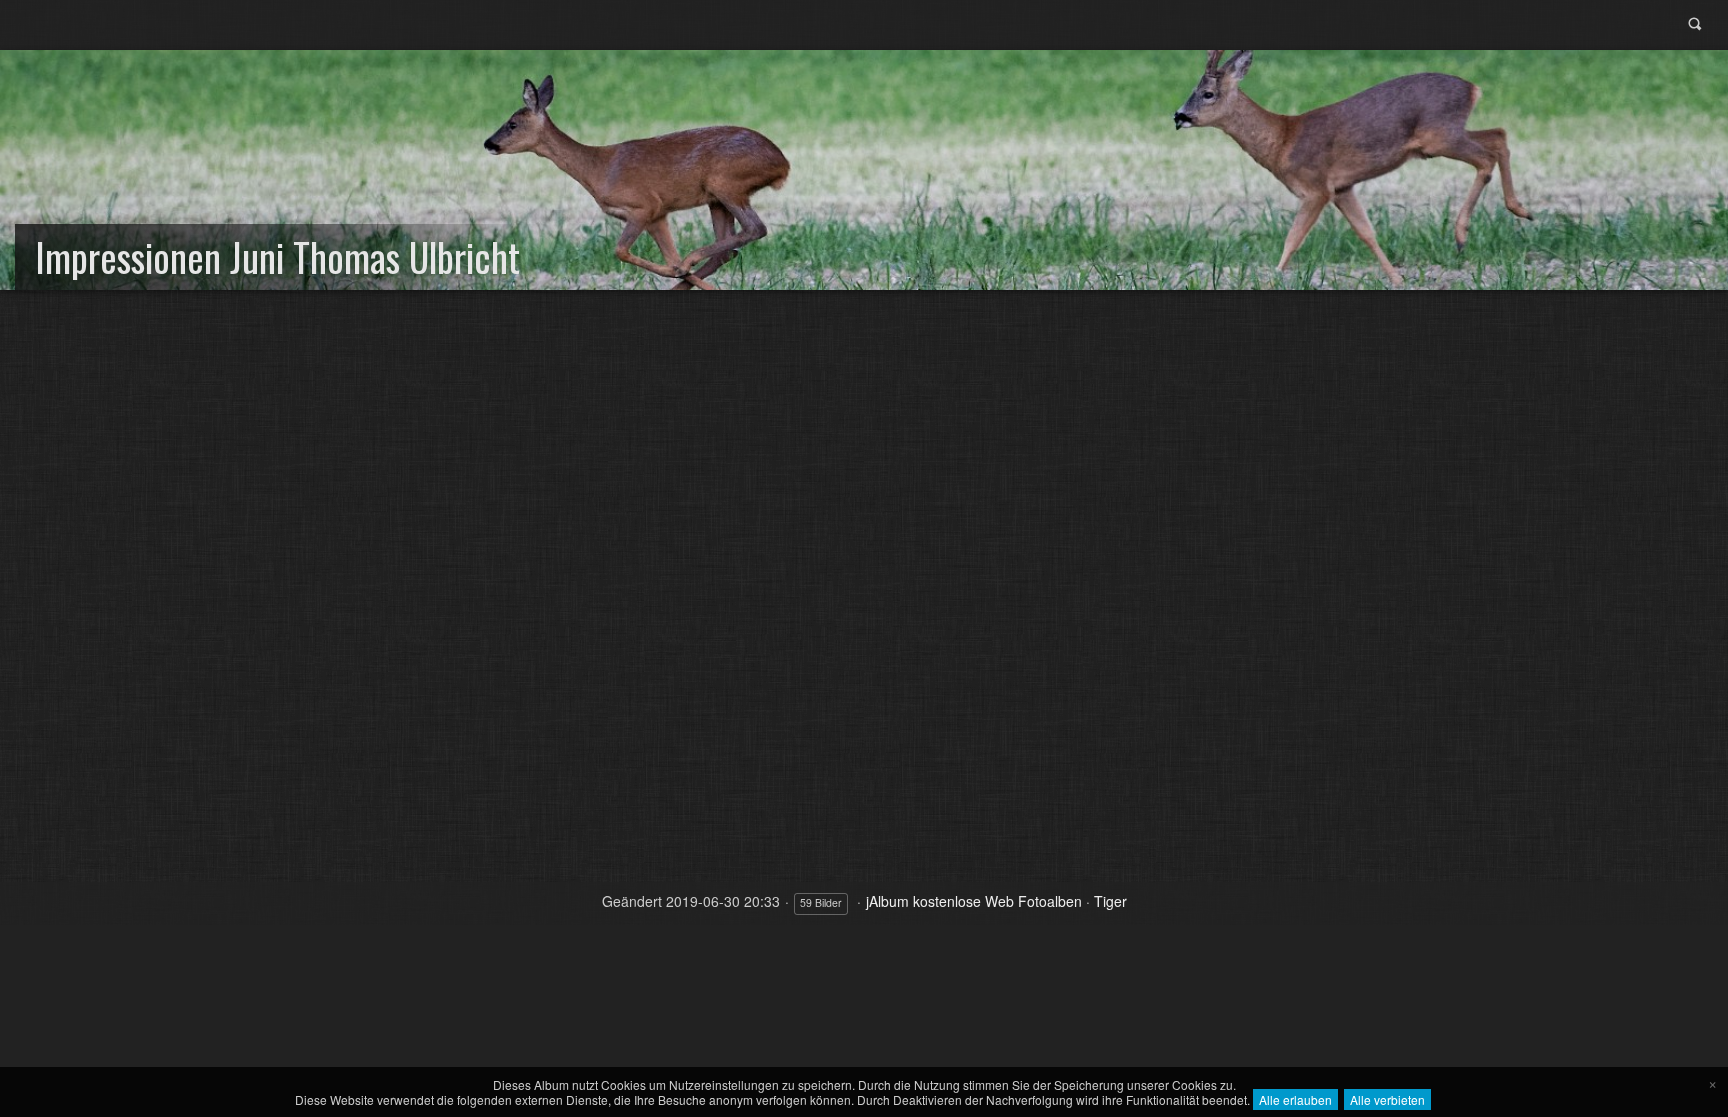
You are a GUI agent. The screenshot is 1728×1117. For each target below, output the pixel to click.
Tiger (1110, 901)
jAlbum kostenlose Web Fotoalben (974, 901)
